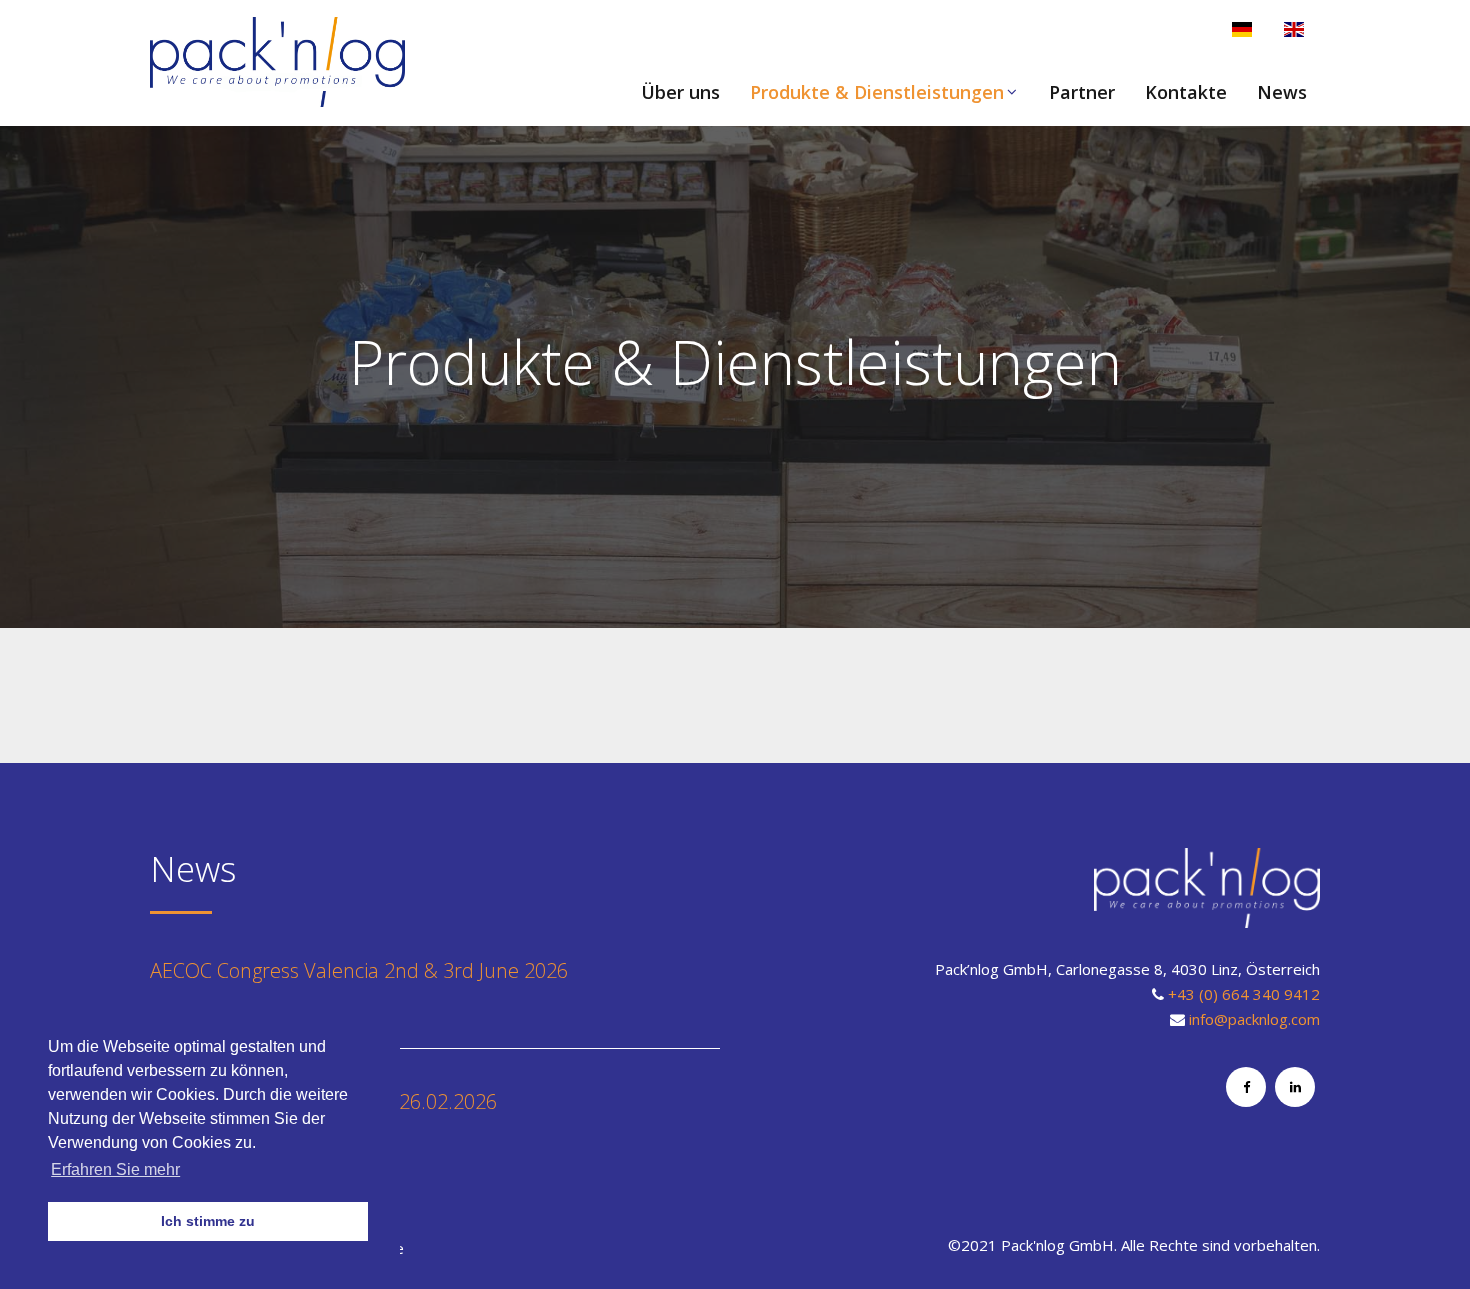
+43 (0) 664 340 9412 (1244, 994)
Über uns (680, 92)
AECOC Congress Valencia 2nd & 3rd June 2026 (359, 970)
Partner (1082, 92)
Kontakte (1186, 92)
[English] (1294, 29)
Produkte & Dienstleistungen (877, 92)
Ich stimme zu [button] (208, 1221)
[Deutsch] (1242, 29)
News (1282, 92)
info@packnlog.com (1254, 1019)
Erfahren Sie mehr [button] (115, 1169)
